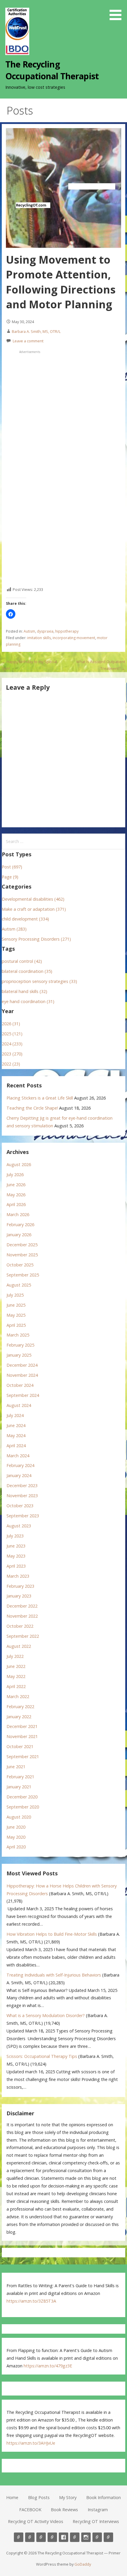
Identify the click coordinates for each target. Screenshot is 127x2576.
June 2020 (16, 1827)
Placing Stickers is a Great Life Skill (40, 1098)
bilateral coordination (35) (27, 971)
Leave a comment (28, 341)
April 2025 (16, 1325)
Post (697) (12, 867)
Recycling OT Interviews (96, 2521)
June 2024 (16, 1425)
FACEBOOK (30, 2510)
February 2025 (20, 1345)
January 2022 (19, 1717)
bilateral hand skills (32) (25, 991)
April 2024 (16, 1446)
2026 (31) (11, 1024)
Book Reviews (64, 2510)
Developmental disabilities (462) (33, 899)
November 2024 (22, 1375)
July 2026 (15, 1175)
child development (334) (25, 919)
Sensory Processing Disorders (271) (36, 939)
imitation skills (39, 638)
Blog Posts (39, 2497)
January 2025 (19, 1355)
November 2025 (22, 1255)
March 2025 (18, 1335)
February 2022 (20, 1707)
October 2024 (20, 1385)
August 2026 (19, 1164)
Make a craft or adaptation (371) (34, 909)
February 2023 (20, 1586)
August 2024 (19, 1405)
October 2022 (20, 1626)
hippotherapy (67, 631)
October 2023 (20, 1506)
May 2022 (16, 1676)
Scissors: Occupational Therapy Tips (42, 2056)
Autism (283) (14, 929)
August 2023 (19, 1526)
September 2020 (23, 1807)
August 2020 (19, 1817)
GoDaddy (83, 2564)
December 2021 (22, 1726)
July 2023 (15, 1536)
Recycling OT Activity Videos (36, 2521)
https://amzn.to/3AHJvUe (31, 2443)
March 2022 (18, 1696)
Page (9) (10, 877)
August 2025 (19, 1285)
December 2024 (22, 1365)
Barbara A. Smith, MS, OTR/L (36, 331)
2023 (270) (12, 1054)
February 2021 (20, 1777)
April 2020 (16, 1847)
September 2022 (23, 1636)
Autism (29, 631)
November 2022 (22, 1616)
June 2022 (16, 1666)
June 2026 (16, 1185)
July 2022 (15, 1656)
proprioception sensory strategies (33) (39, 981)
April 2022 (16, 1686)
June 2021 (16, 1767)
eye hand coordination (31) (28, 1001)
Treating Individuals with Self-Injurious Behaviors (54, 1975)
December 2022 (22, 1606)
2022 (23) (11, 1064)
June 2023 (16, 1546)
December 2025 (22, 1245)
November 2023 (22, 1496)
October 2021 (20, 1746)
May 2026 (16, 1195)
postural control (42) (22, 961)
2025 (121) (12, 1034)
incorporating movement (74, 638)
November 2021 (22, 1736)
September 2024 (23, 1395)
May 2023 (16, 1556)
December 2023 (22, 1486)
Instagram (98, 2510)
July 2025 (15, 1295)
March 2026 (18, 1214)
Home (12, 2497)
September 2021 (23, 1757)
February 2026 (20, 1225)
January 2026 (19, 1235)
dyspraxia (45, 631)
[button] (118, 11)
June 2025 (16, 1305)
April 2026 (16, 1204)
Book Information (104, 2497)
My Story (68, 2497)
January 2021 (19, 1787)
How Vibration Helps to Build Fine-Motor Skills (52, 1934)
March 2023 (18, 1576)
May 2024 (16, 1436)
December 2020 (22, 1797)
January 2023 (19, 1596)
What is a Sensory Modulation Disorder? (46, 2015)
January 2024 (19, 1475)
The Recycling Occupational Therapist (52, 70)
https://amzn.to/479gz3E (48, 2366)
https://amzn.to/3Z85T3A (31, 2301)
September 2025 (23, 1275)
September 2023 (23, 1516)
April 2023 (16, 1566)
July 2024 (15, 1415)
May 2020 (16, 1837)
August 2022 (19, 1646)
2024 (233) (12, 1044)
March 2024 (18, 1456)
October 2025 (20, 1265)
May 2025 (16, 1315)
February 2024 (20, 1465)
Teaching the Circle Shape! (32, 1108)
